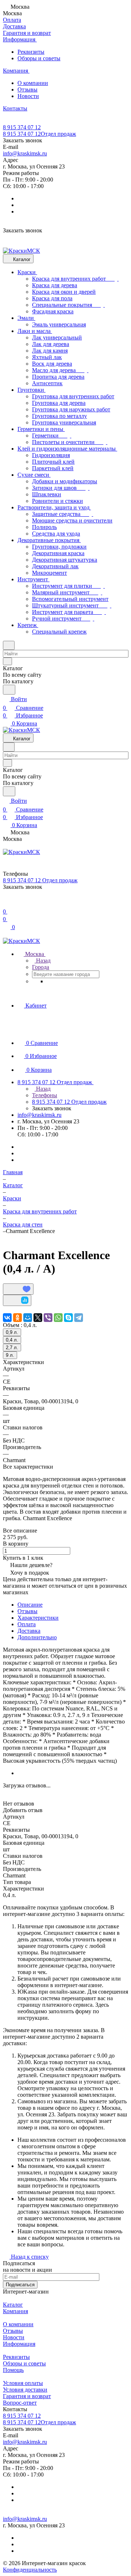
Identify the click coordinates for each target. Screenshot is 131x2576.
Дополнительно (37, 1637)
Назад (43, 961)
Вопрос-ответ (20, 2403)
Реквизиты (31, 52)
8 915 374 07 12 (22, 127)
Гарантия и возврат (27, 2396)
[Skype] (68, 1318)
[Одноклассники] (17, 1318)
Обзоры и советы (39, 58)
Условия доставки (25, 2390)
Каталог (13, 2305)
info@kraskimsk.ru (25, 153)
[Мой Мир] (28, 1318)
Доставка (29, 1631)
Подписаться (20, 2285)
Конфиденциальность (30, 2570)
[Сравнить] (17, 1300)
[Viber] (48, 1318)
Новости (28, 96)
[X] (38, 1318)
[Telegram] (79, 1318)
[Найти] (9, 690)
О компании (33, 83)
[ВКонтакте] (7, 1318)
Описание (30, 1605)
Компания (15, 2311)
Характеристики (38, 1618)
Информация (19, 2344)
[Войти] (6, 903)
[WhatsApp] (58, 1318)
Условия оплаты (23, 2383)
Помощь (13, 2370)
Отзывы (27, 89)
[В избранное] (18, 1289)
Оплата (27, 1624)
